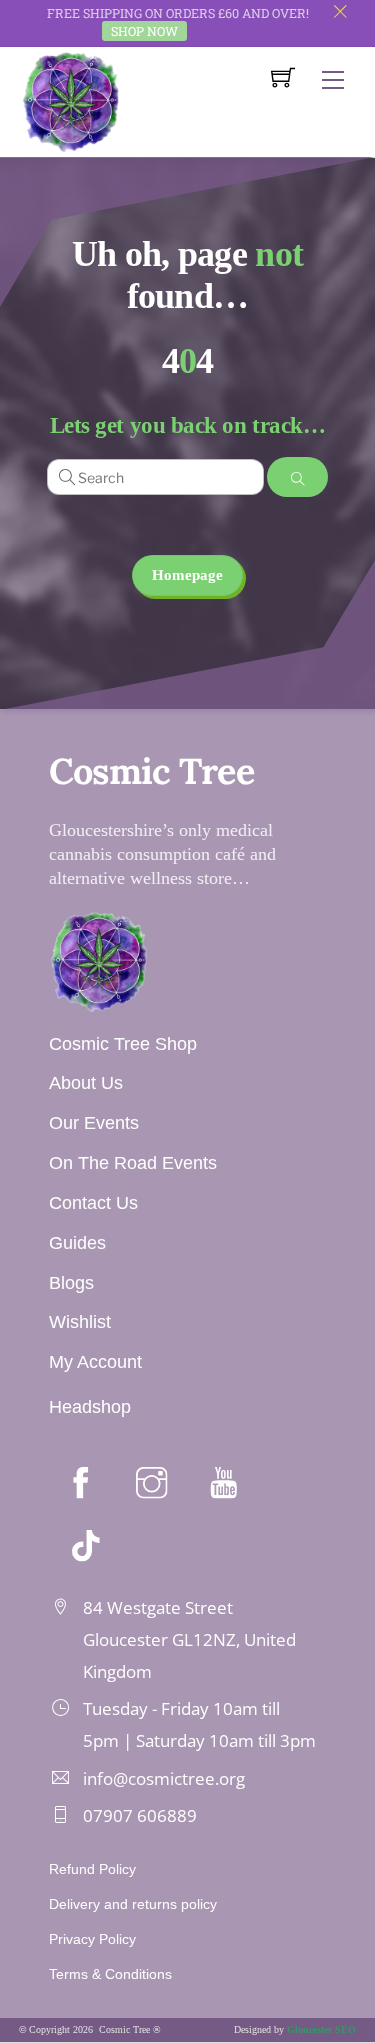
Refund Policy (92, 1869)
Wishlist (80, 1322)
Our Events (94, 1123)
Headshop (90, 1407)
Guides (77, 1243)
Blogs (71, 1283)
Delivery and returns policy (133, 1904)
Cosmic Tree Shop (123, 1044)
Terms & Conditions (110, 1974)
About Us (86, 1083)
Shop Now (144, 31)
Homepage (187, 575)
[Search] (298, 477)
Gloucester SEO (321, 2029)
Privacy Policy (92, 1939)
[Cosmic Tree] (71, 100)
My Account (95, 1362)
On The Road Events (133, 1163)
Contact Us (93, 1203)
